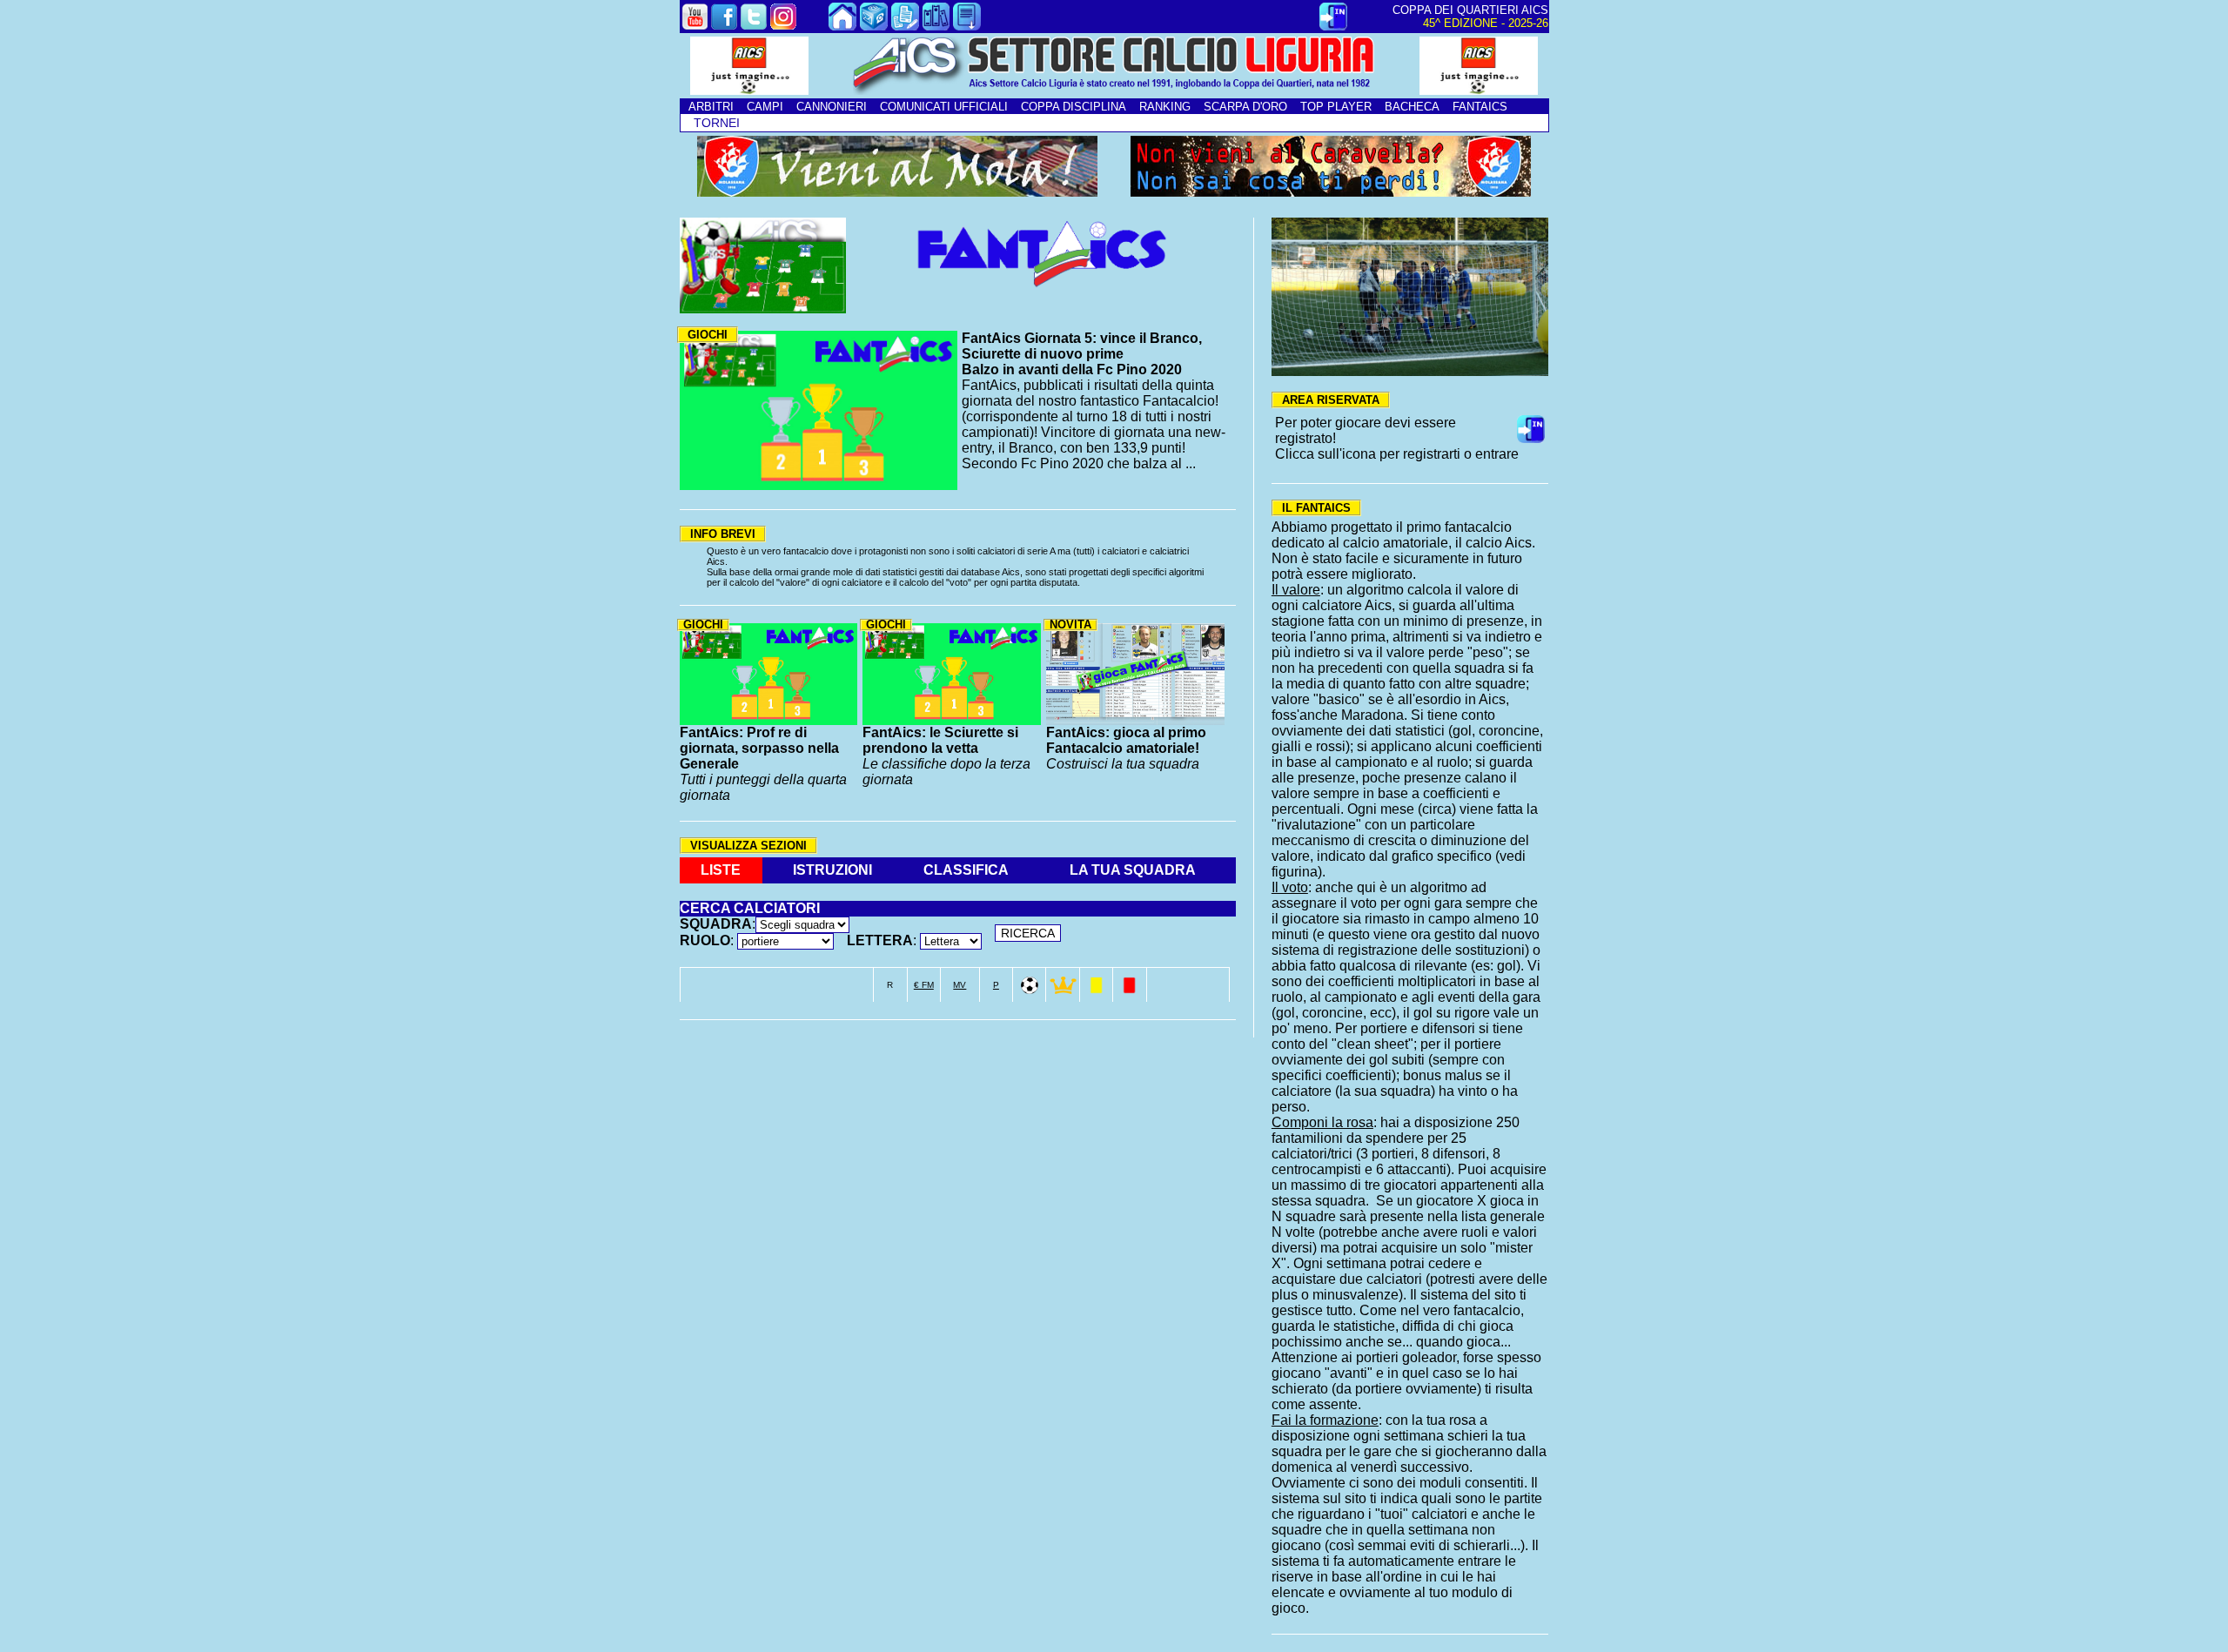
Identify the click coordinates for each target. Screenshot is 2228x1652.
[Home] (842, 26)
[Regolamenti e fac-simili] (967, 26)
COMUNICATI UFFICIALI (944, 107)
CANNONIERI (832, 107)
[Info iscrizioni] (905, 26)
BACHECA (1412, 107)
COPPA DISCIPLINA (1074, 107)
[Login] (1333, 26)
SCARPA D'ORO (1245, 107)
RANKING (1165, 107)
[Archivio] (936, 26)
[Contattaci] (874, 26)
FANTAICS (1480, 107)
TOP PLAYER (1336, 107)
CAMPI (765, 107)
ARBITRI (711, 107)
